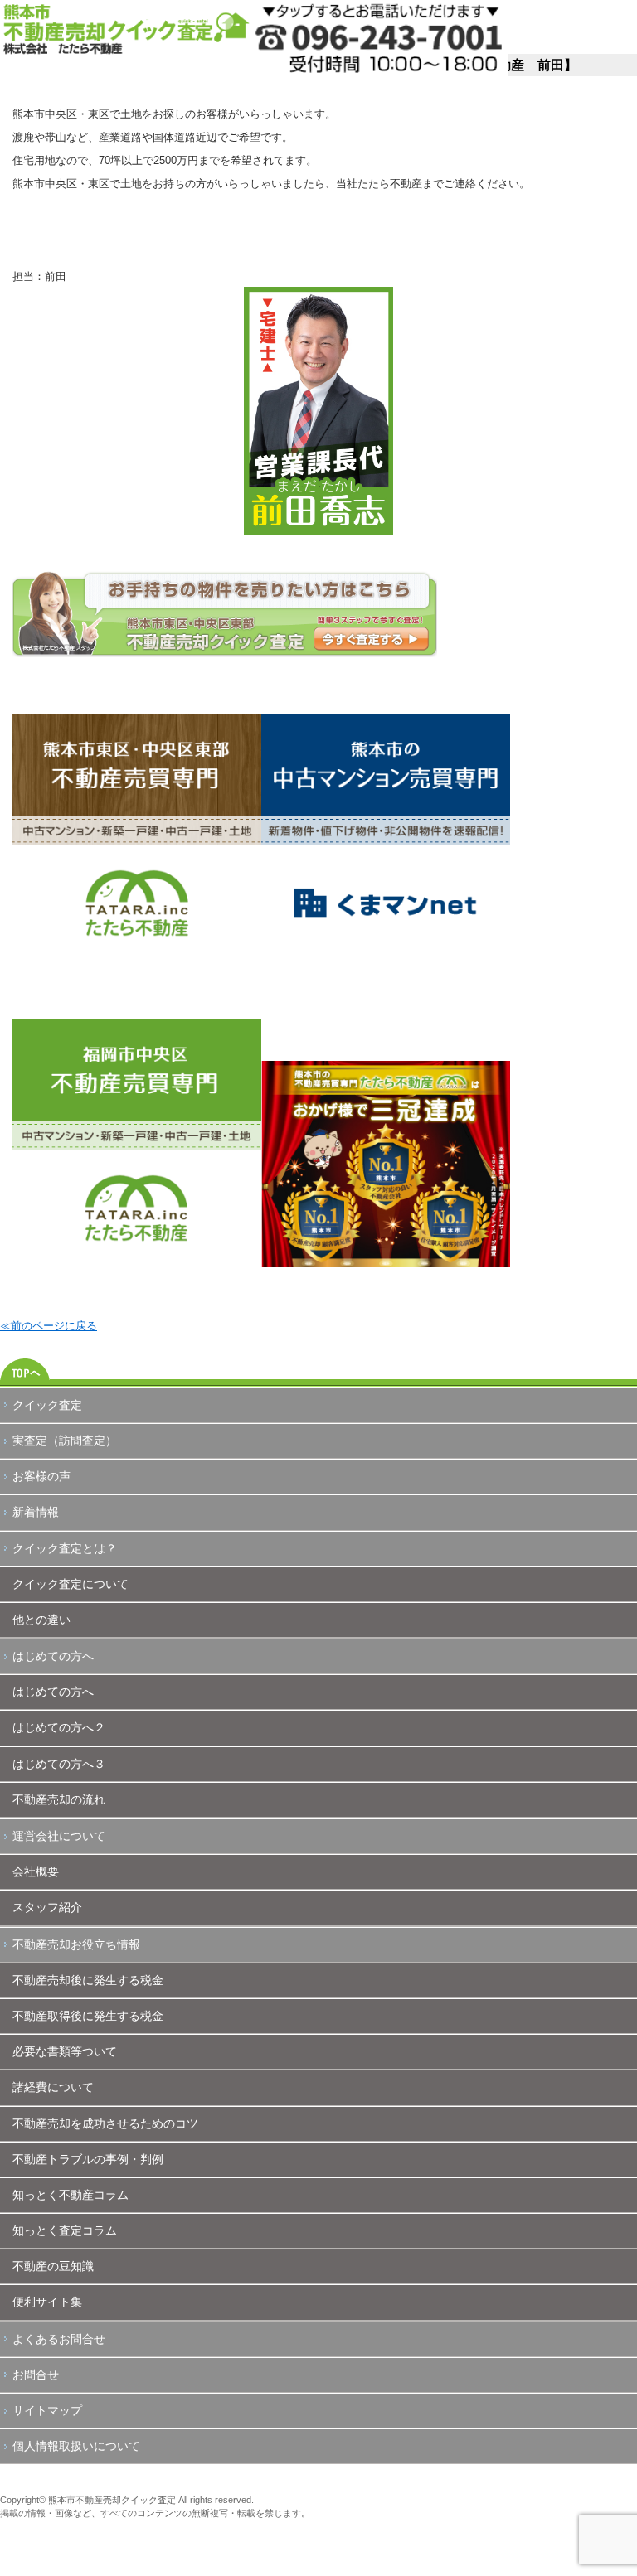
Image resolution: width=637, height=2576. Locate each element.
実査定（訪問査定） (65, 1441)
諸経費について (53, 2087)
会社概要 (36, 1871)
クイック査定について (71, 1584)
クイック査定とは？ (65, 1548)
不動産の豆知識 (53, 2266)
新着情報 (36, 1512)
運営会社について (59, 1836)
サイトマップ (47, 2410)
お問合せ (36, 2375)
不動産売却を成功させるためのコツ (105, 2123)
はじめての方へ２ (59, 1727)
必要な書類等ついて (65, 2051)
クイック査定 (47, 1405)
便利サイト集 (47, 2302)
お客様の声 (41, 1476)
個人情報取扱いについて (76, 2446)
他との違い (41, 1620)
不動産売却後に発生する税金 (88, 1980)
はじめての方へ (53, 1656)
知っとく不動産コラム (71, 2195)
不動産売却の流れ (59, 1799)
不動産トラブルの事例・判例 (88, 2159)
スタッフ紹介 (47, 1907)
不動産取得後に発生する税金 (88, 2016)
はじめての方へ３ (59, 1764)
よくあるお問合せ (59, 2339)
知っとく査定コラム (65, 2230)
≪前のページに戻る (49, 1326)
